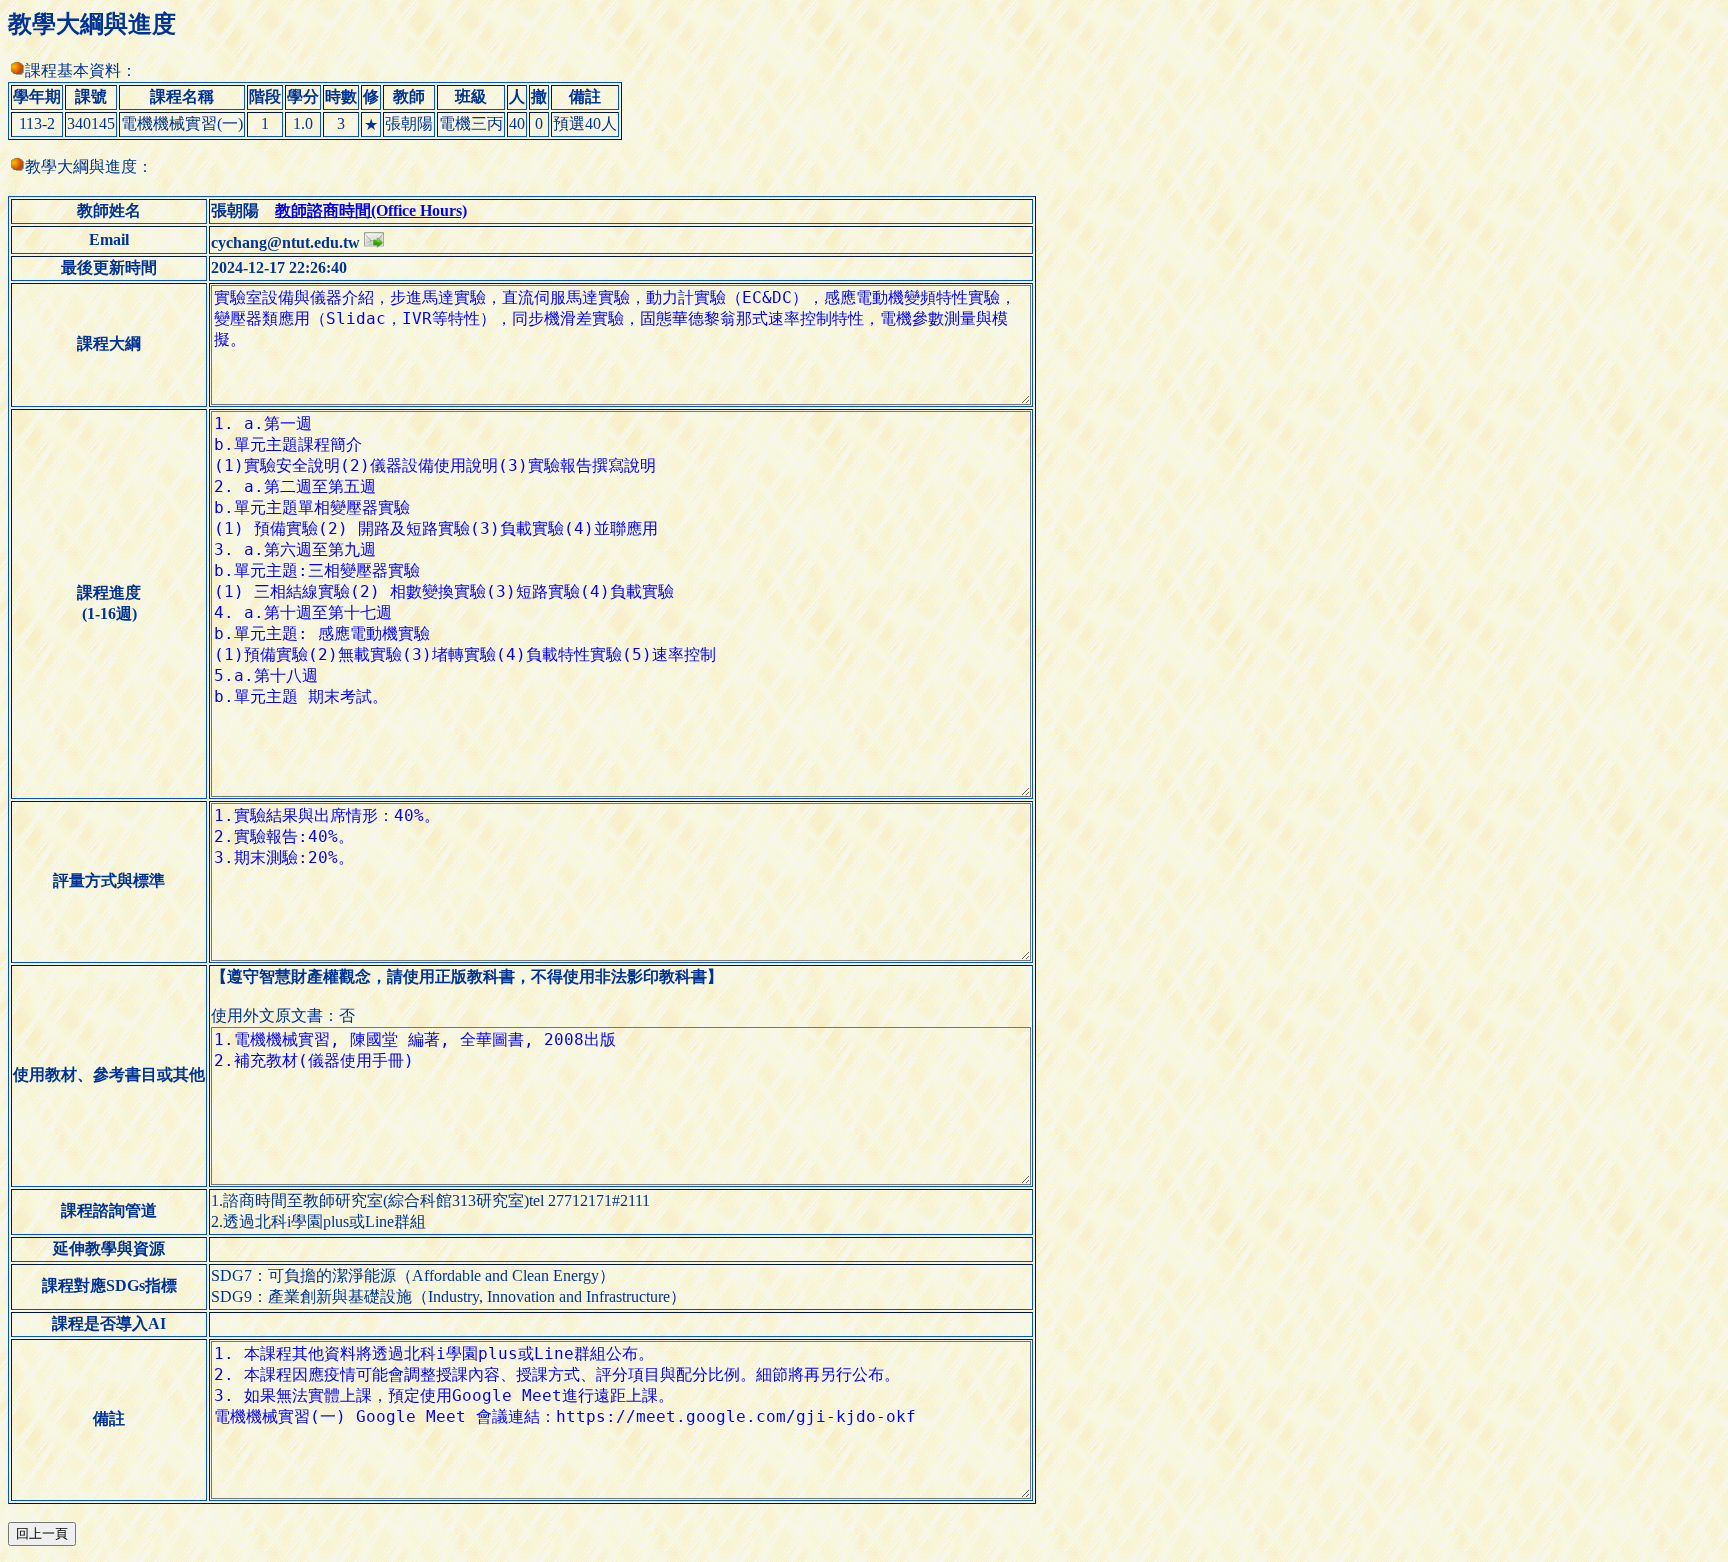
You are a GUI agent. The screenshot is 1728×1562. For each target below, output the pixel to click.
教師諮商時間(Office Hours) (371, 210)
